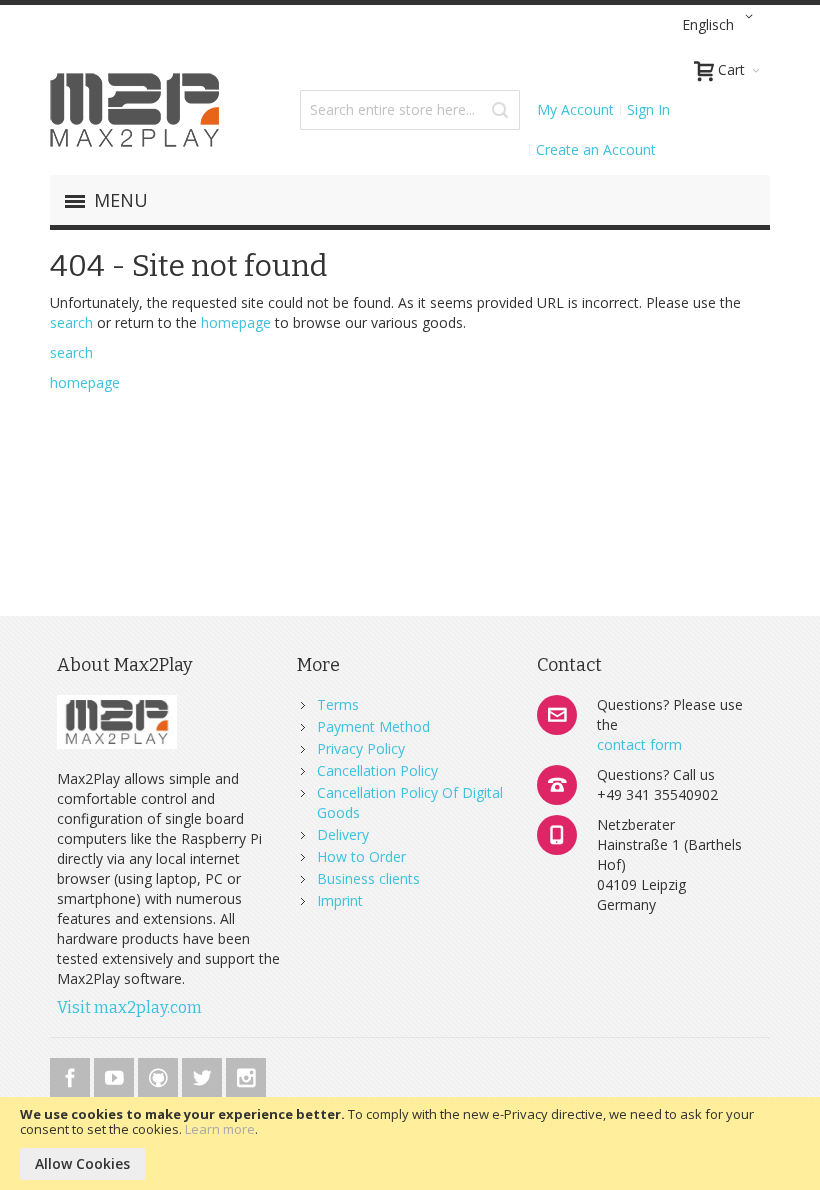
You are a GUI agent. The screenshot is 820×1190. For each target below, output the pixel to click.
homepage (236, 322)
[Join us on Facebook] (72, 1074)
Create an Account (596, 149)
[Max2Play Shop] (135, 110)
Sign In (648, 109)
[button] (721, 25)
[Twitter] (204, 1074)
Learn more (220, 1129)
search (71, 322)
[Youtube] (116, 1074)
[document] (410, 1143)
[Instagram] (246, 1074)
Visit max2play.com (129, 1007)
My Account (575, 109)
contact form (639, 744)
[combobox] (410, 110)
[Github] (160, 1074)
